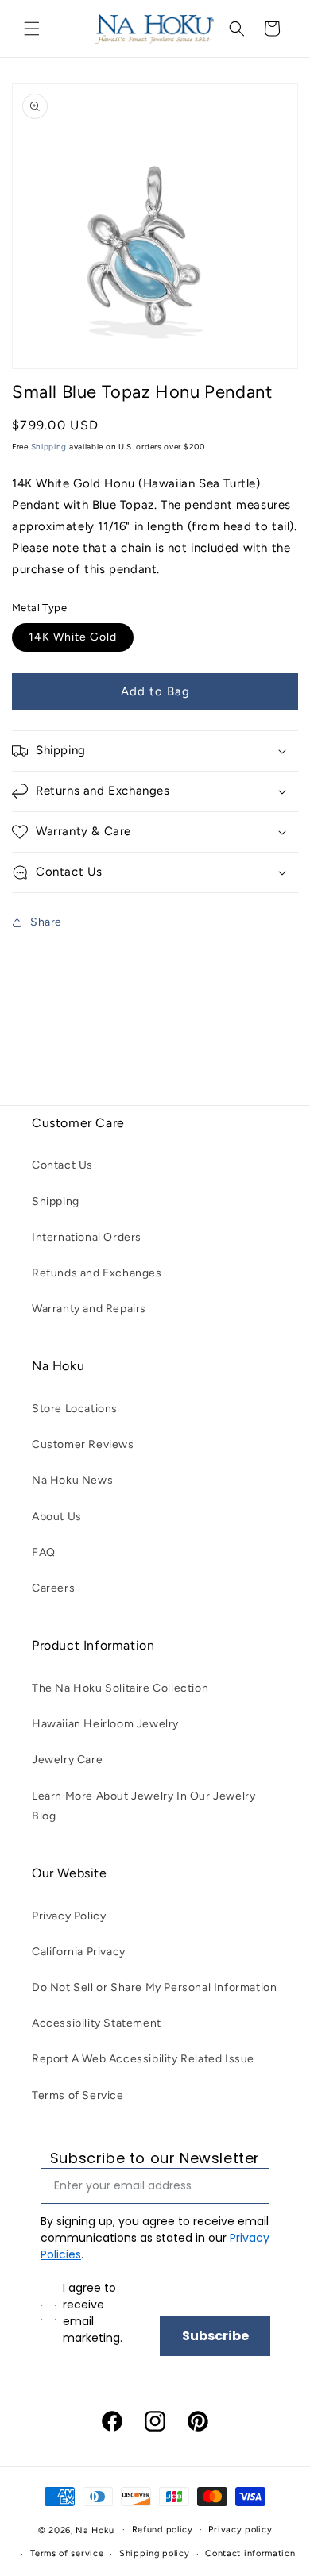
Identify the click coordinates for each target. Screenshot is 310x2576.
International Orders (87, 1237)
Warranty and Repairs (89, 1309)
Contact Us (62, 1165)
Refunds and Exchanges (97, 1273)
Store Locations (75, 1409)
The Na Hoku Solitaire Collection (120, 1688)
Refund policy (163, 2530)
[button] (32, 29)
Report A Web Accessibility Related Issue (143, 2059)
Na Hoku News (72, 1480)
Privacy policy (240, 2530)
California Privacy (79, 1952)
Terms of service (67, 2553)
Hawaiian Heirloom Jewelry (105, 1724)
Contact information (250, 2553)
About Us (57, 1517)
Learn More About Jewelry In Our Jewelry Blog (143, 1806)
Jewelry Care (67, 1760)
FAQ (44, 1552)
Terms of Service (78, 2095)
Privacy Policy (69, 1916)
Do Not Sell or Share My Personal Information (154, 1987)
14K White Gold (73, 637)
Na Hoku (95, 2530)
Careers (53, 1588)
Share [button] (46, 922)
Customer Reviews (83, 1444)
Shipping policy (155, 2553)
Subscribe (215, 2336)
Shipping (49, 447)
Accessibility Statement (97, 2023)
